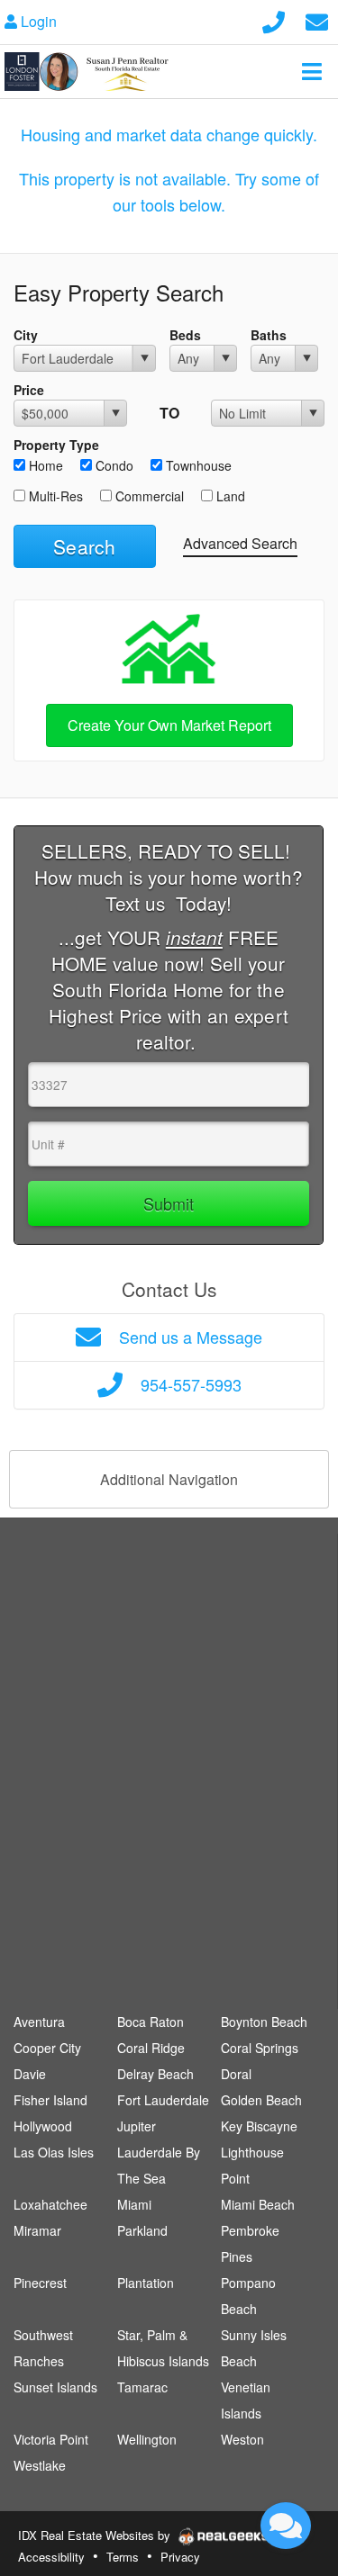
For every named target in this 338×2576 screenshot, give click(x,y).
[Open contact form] (317, 19)
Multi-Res (54, 496)
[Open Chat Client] (286, 2526)
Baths (269, 335)
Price (29, 390)
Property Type (56, 445)
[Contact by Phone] (274, 19)
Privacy (180, 2557)
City (26, 335)
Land (229, 496)
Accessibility (51, 2557)
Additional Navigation (169, 1479)
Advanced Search (240, 543)
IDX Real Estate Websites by (96, 2535)
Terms (123, 2557)
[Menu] (312, 71)
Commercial (148, 496)
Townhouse (197, 465)
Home (44, 465)
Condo (113, 465)
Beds (185, 335)
